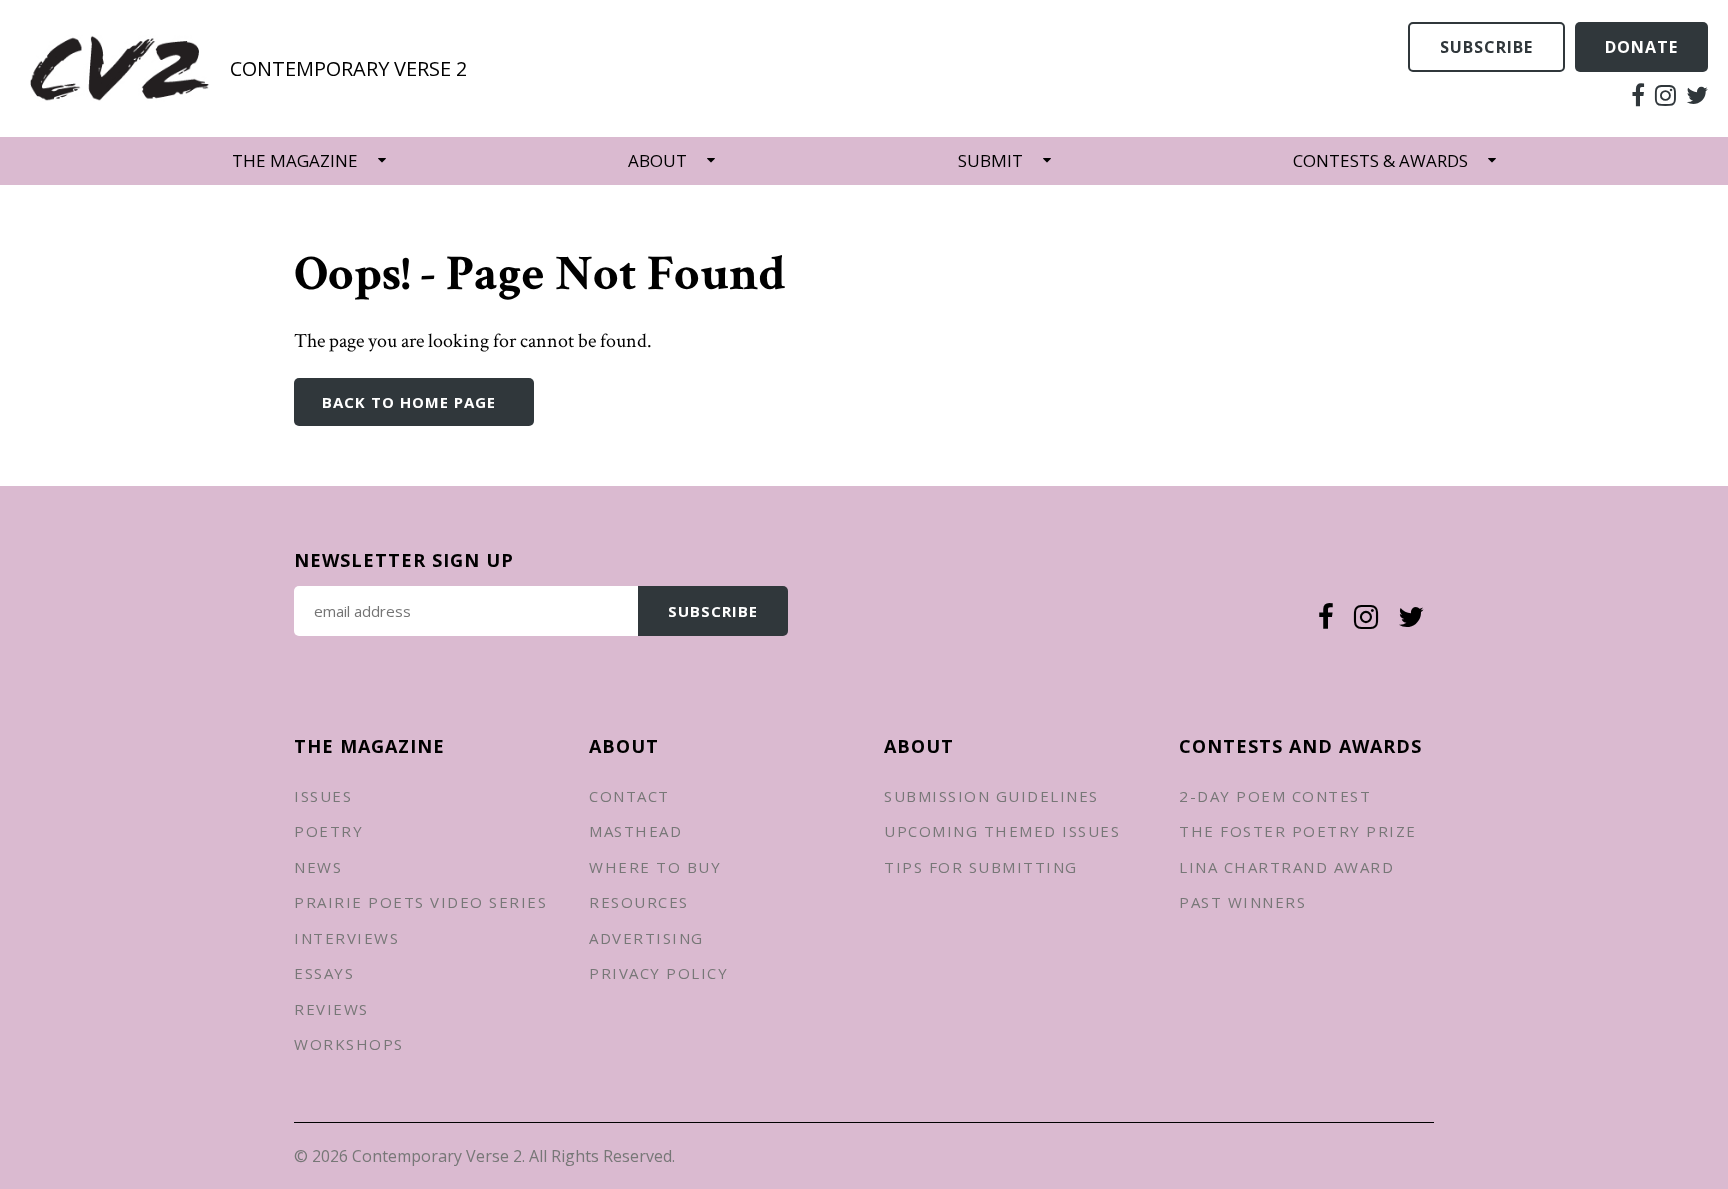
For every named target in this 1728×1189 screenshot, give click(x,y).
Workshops (349, 1044)
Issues (323, 796)
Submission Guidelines (991, 796)
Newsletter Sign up (404, 560)
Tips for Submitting (981, 867)
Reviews (331, 1009)
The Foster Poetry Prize (1298, 831)
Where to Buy (655, 867)
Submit (990, 160)
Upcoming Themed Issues (1002, 831)
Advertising (646, 938)
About (657, 160)
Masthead (635, 831)
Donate (1641, 47)
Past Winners (1242, 902)
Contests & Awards (1380, 160)
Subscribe (1486, 47)
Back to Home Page (409, 402)
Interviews (346, 938)
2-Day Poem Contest (1275, 796)
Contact (629, 796)
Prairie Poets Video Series (420, 902)
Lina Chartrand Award (1286, 867)
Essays (324, 973)
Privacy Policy (658, 973)
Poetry (328, 831)
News (318, 867)
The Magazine (295, 160)
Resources (639, 902)
